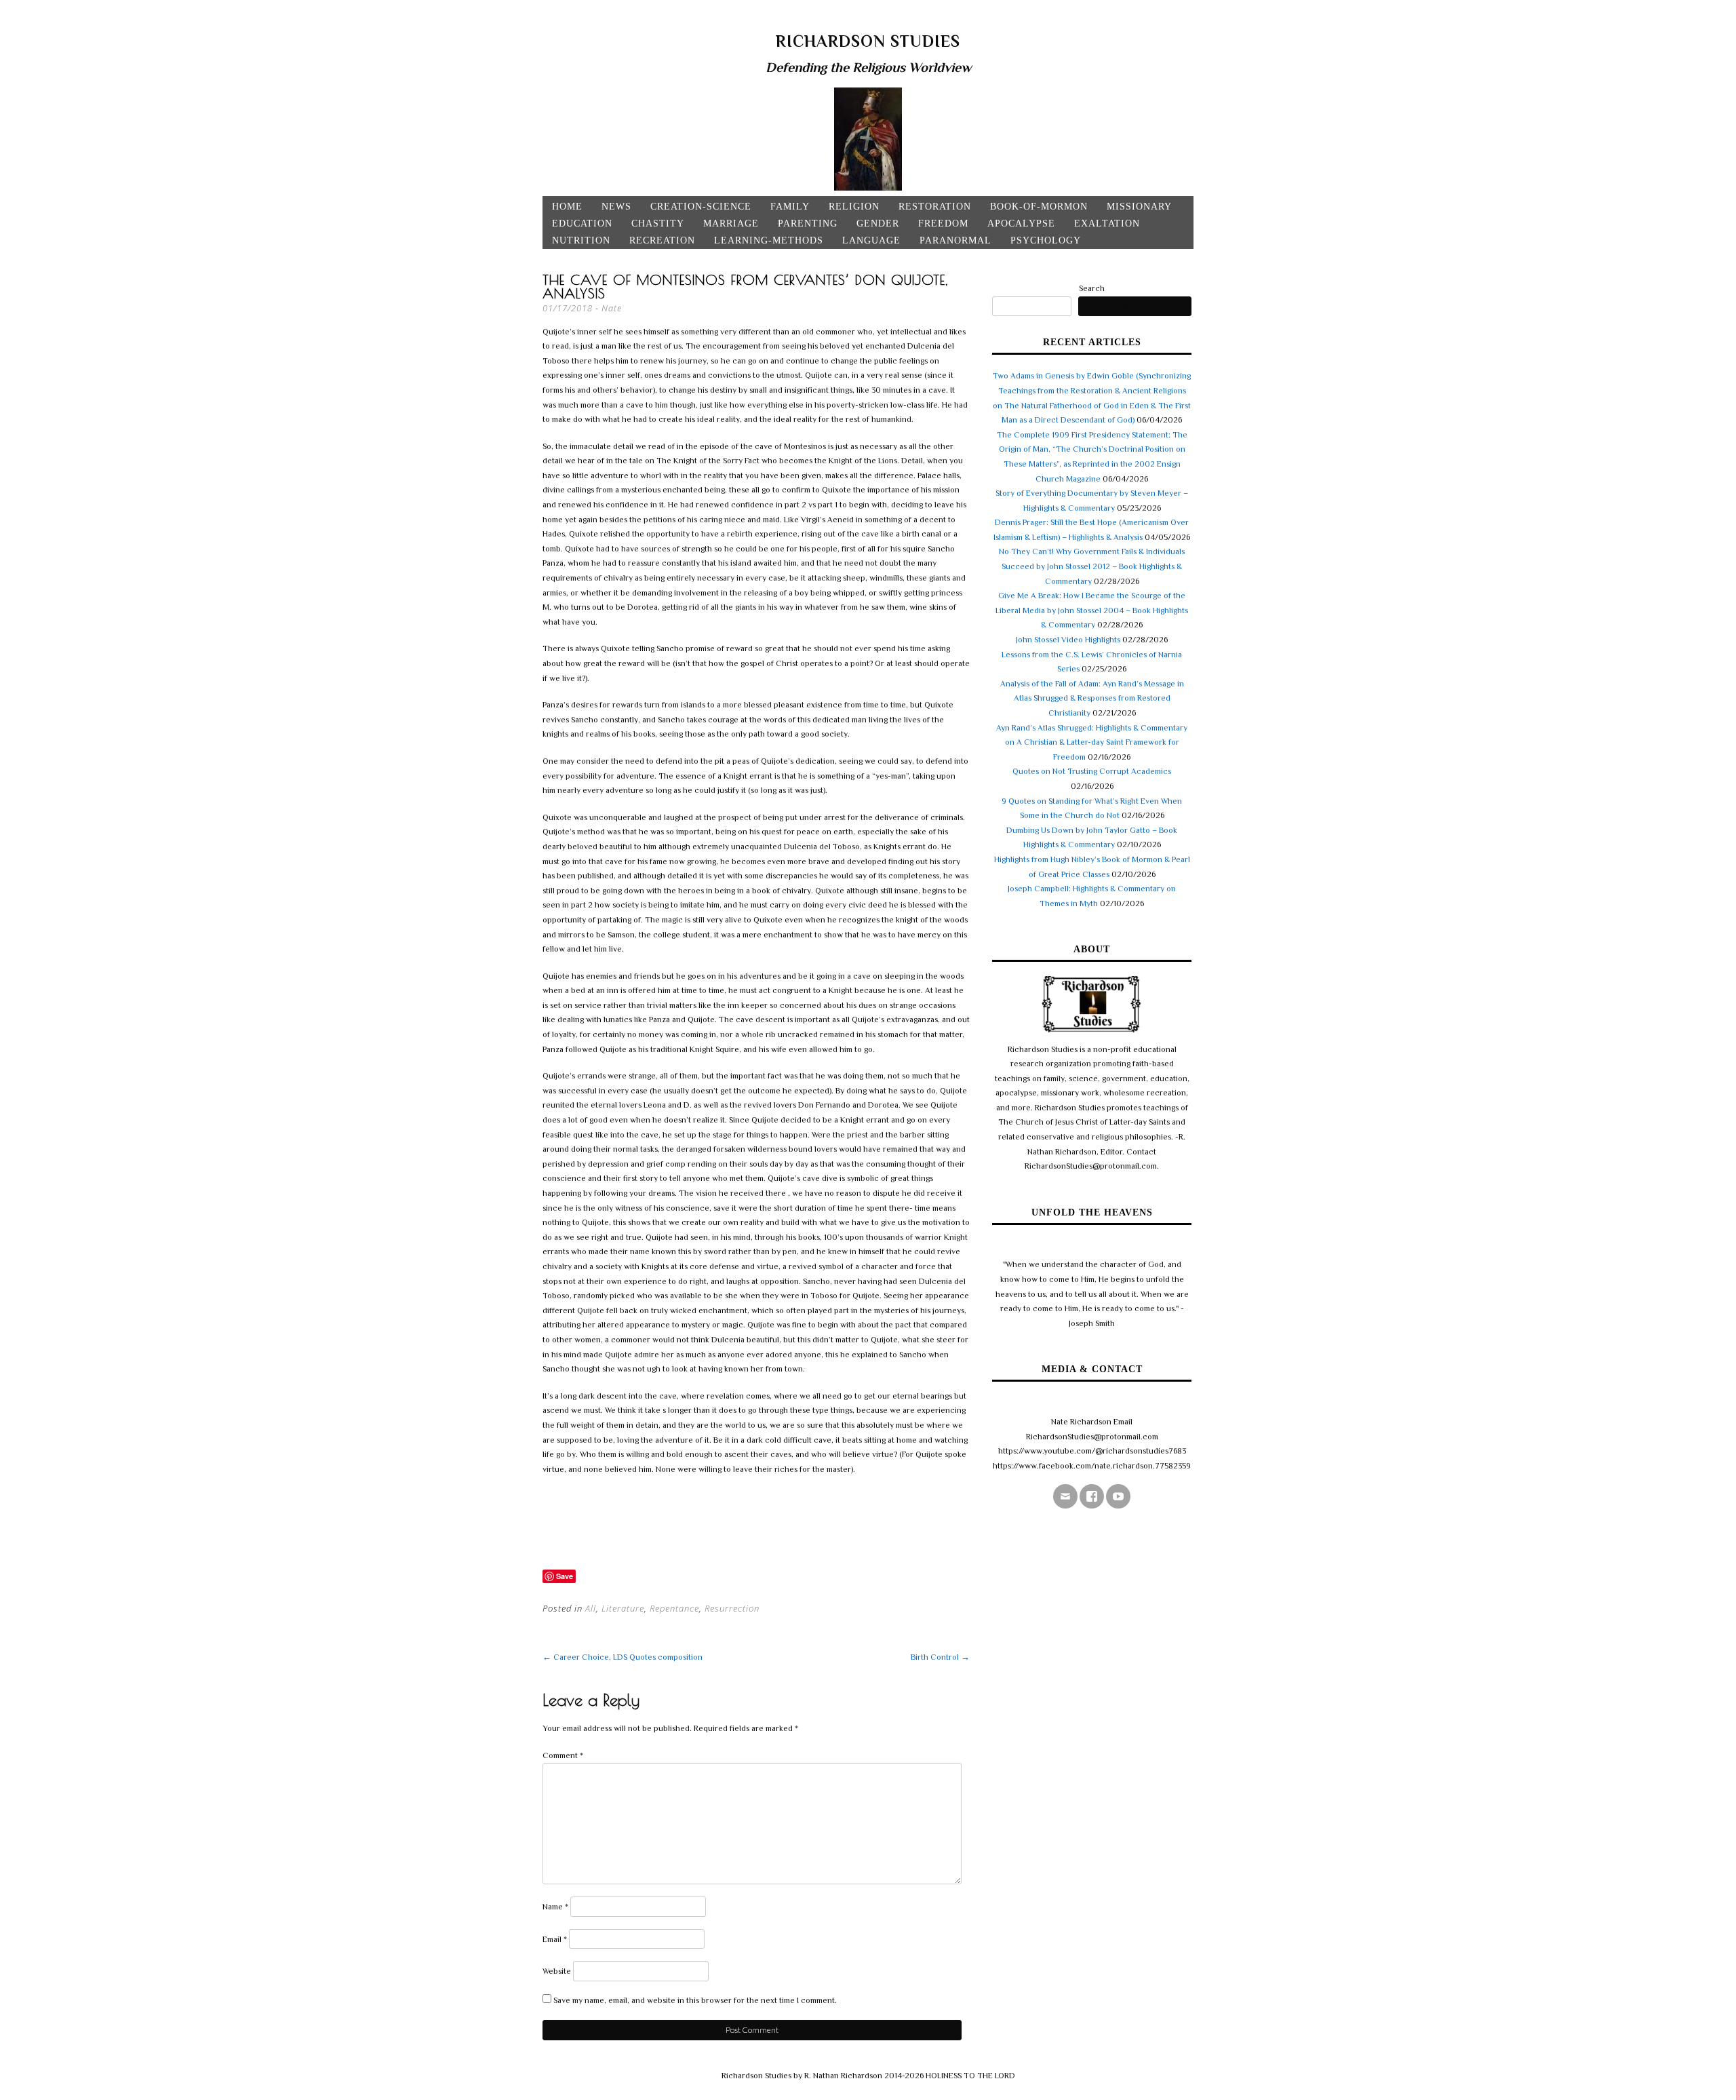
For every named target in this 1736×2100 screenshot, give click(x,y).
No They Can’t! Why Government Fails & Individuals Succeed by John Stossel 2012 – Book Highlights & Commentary (1092, 566)
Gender (878, 223)
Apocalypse (1021, 223)
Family (790, 207)
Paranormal (955, 240)
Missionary (1139, 207)
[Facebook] (1092, 1496)
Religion (854, 207)
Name (555, 1907)
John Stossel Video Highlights (1068, 640)
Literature (623, 1608)
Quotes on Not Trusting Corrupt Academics (1092, 771)
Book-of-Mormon (1039, 207)
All (591, 1608)
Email (555, 1939)
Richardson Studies (868, 41)
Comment (563, 1755)
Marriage (731, 223)
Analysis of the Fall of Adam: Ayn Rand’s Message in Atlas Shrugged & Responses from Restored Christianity (1092, 698)
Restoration (935, 207)
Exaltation (1107, 223)
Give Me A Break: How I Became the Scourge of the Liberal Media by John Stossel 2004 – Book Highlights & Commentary (1092, 610)
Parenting (808, 223)
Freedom (943, 223)
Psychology (1046, 240)
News (616, 207)
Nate (612, 308)
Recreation (662, 240)
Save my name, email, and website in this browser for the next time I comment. (695, 2000)
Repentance (674, 1608)
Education (582, 223)
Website (557, 1971)
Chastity (658, 223)
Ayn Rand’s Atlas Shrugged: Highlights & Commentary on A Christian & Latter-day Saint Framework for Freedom (1092, 742)
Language (871, 240)
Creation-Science (701, 207)
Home (567, 207)
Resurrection (732, 1608)
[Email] (1065, 1496)
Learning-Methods (769, 240)
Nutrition (581, 240)
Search (1092, 288)
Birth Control (940, 1657)
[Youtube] (1118, 1496)
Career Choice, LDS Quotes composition (623, 1657)
